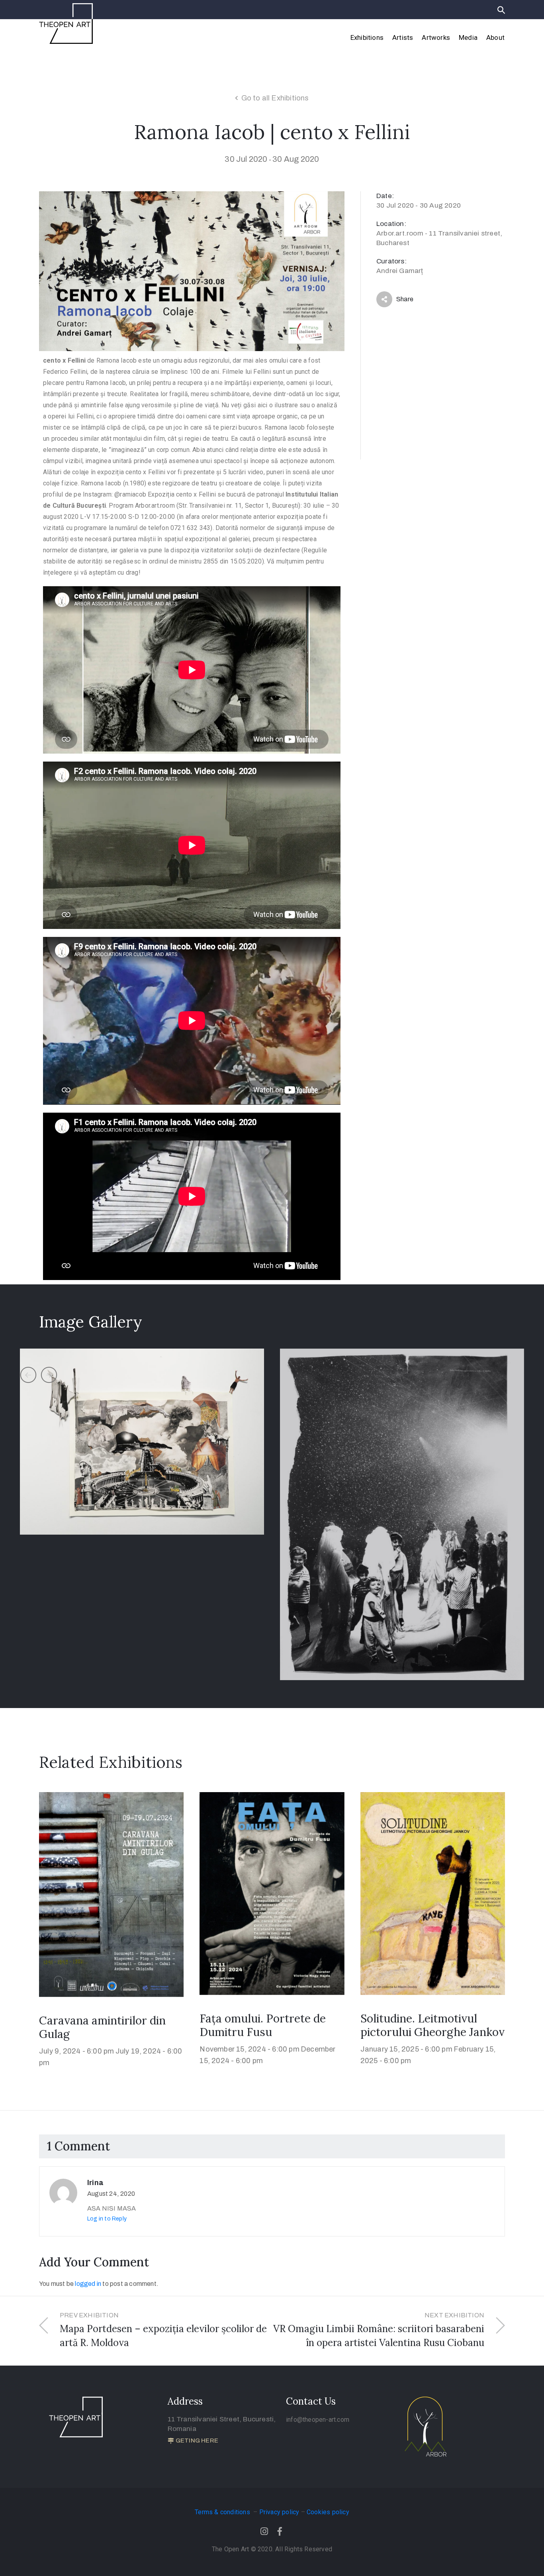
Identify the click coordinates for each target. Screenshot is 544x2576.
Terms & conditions (223, 2512)
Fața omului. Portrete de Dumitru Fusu (263, 2025)
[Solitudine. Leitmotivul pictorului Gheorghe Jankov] (433, 1893)
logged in (88, 2284)
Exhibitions (367, 37)
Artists (403, 37)
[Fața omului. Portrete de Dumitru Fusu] (272, 1893)
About (495, 37)
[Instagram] (264, 2531)
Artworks (436, 37)
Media (468, 37)
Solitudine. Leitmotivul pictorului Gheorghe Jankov (432, 2025)
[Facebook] (280, 2531)
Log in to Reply (107, 2219)
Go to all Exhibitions (275, 98)
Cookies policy (328, 2512)
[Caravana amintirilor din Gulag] (111, 1894)
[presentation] (28, 1375)
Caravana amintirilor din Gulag (102, 2027)
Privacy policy (279, 2512)
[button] (193, 2441)
